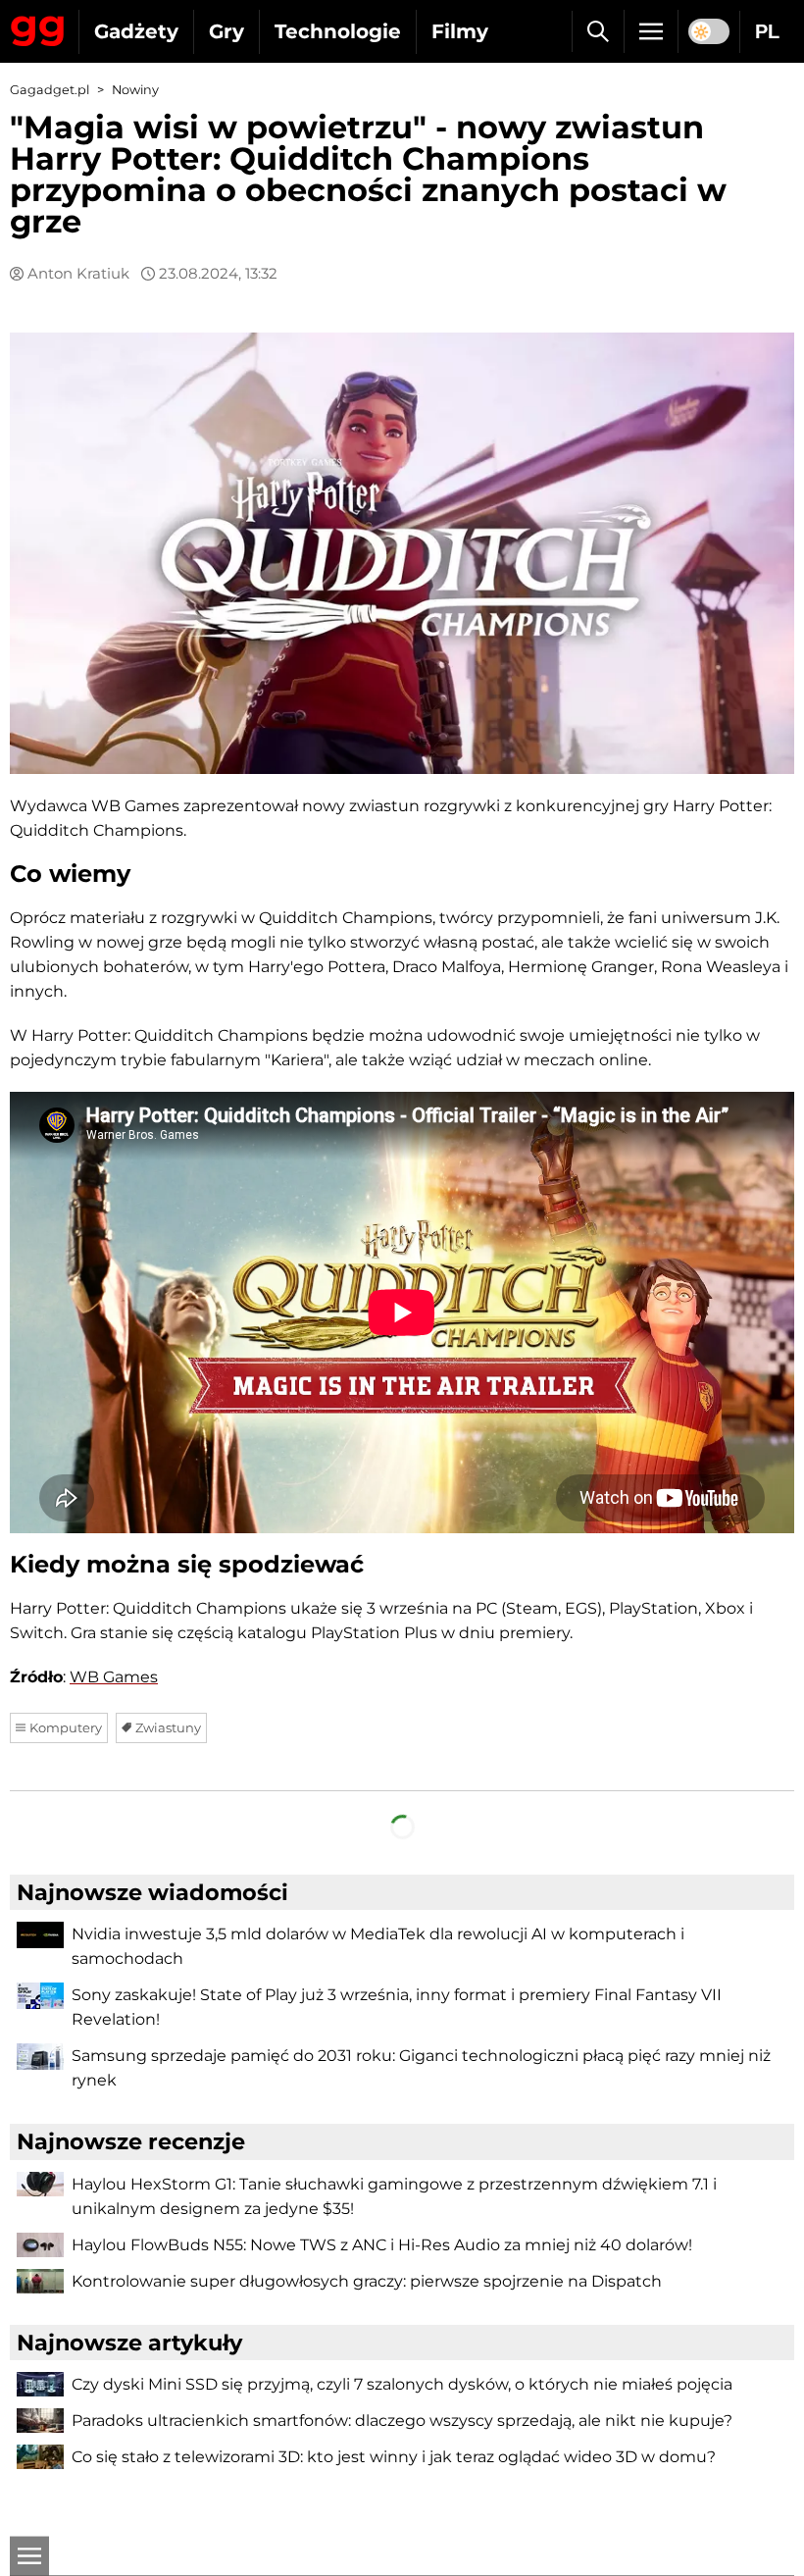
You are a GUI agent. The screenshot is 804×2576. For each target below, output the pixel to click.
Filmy (460, 31)
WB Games (114, 1677)
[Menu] (651, 31)
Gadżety (136, 31)
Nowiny (135, 90)
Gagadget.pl (50, 90)
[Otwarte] (29, 2556)
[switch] (709, 31)
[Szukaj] (598, 31)
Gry (226, 31)
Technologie (338, 31)
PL (767, 31)
